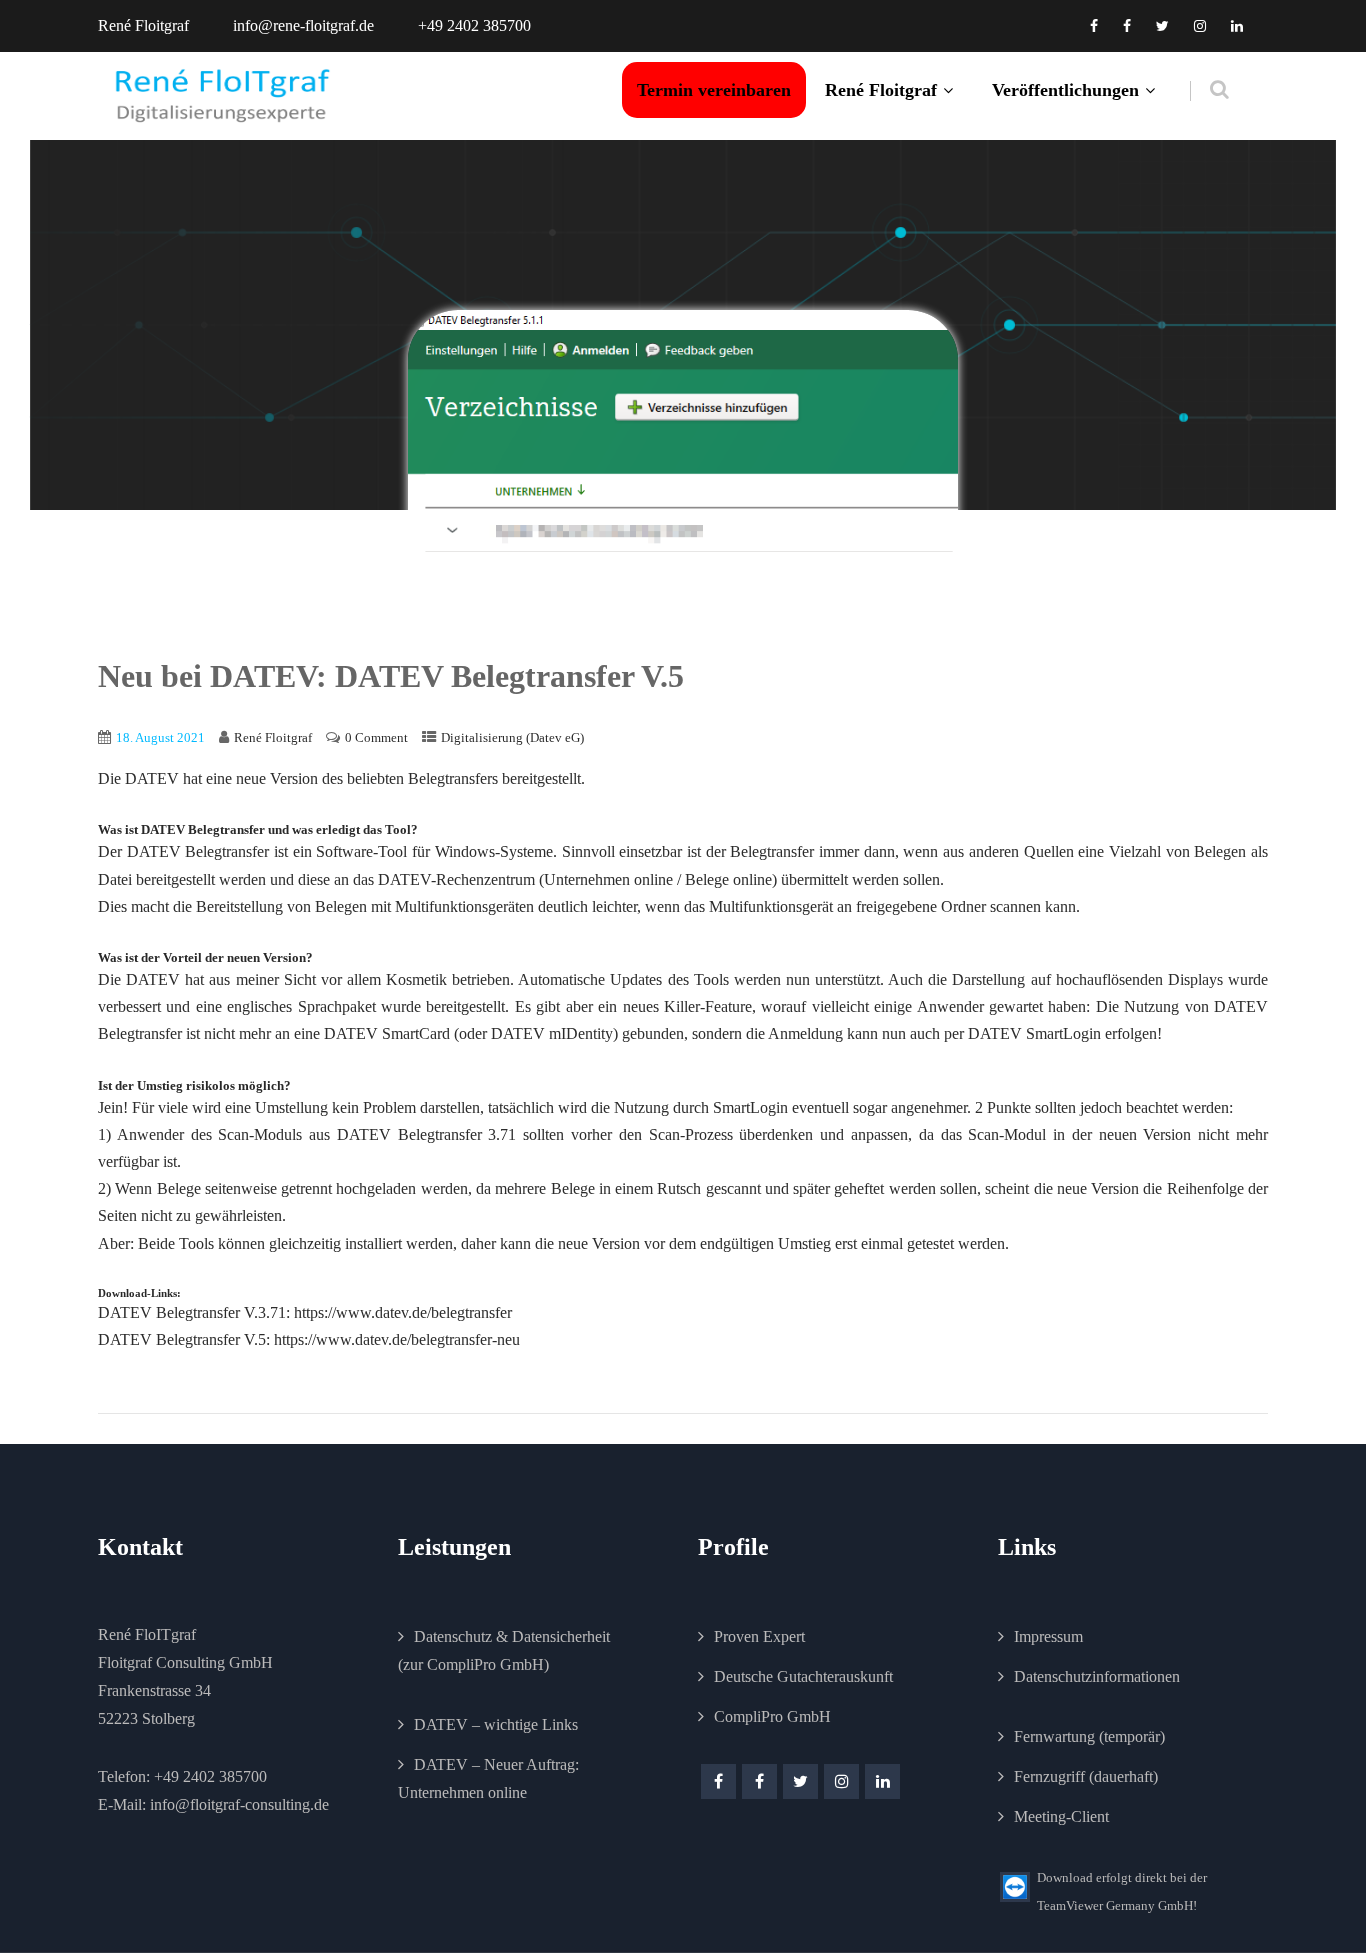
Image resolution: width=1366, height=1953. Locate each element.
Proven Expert (759, 1636)
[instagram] (1200, 26)
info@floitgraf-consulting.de (239, 1804)
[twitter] (1162, 26)
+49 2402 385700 (210, 1776)
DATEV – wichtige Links (496, 1724)
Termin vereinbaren (714, 90)
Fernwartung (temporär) (1089, 1736)
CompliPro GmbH (772, 1716)
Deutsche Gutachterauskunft (803, 1676)
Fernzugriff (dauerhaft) (1086, 1776)
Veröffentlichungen (1065, 90)
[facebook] (1094, 26)
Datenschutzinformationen (1097, 1676)
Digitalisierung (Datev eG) (512, 737)
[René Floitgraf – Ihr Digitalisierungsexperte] (223, 96)
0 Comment (376, 737)
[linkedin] (1237, 26)
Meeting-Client (1061, 1816)
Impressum (1048, 1636)
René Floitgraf (881, 90)
